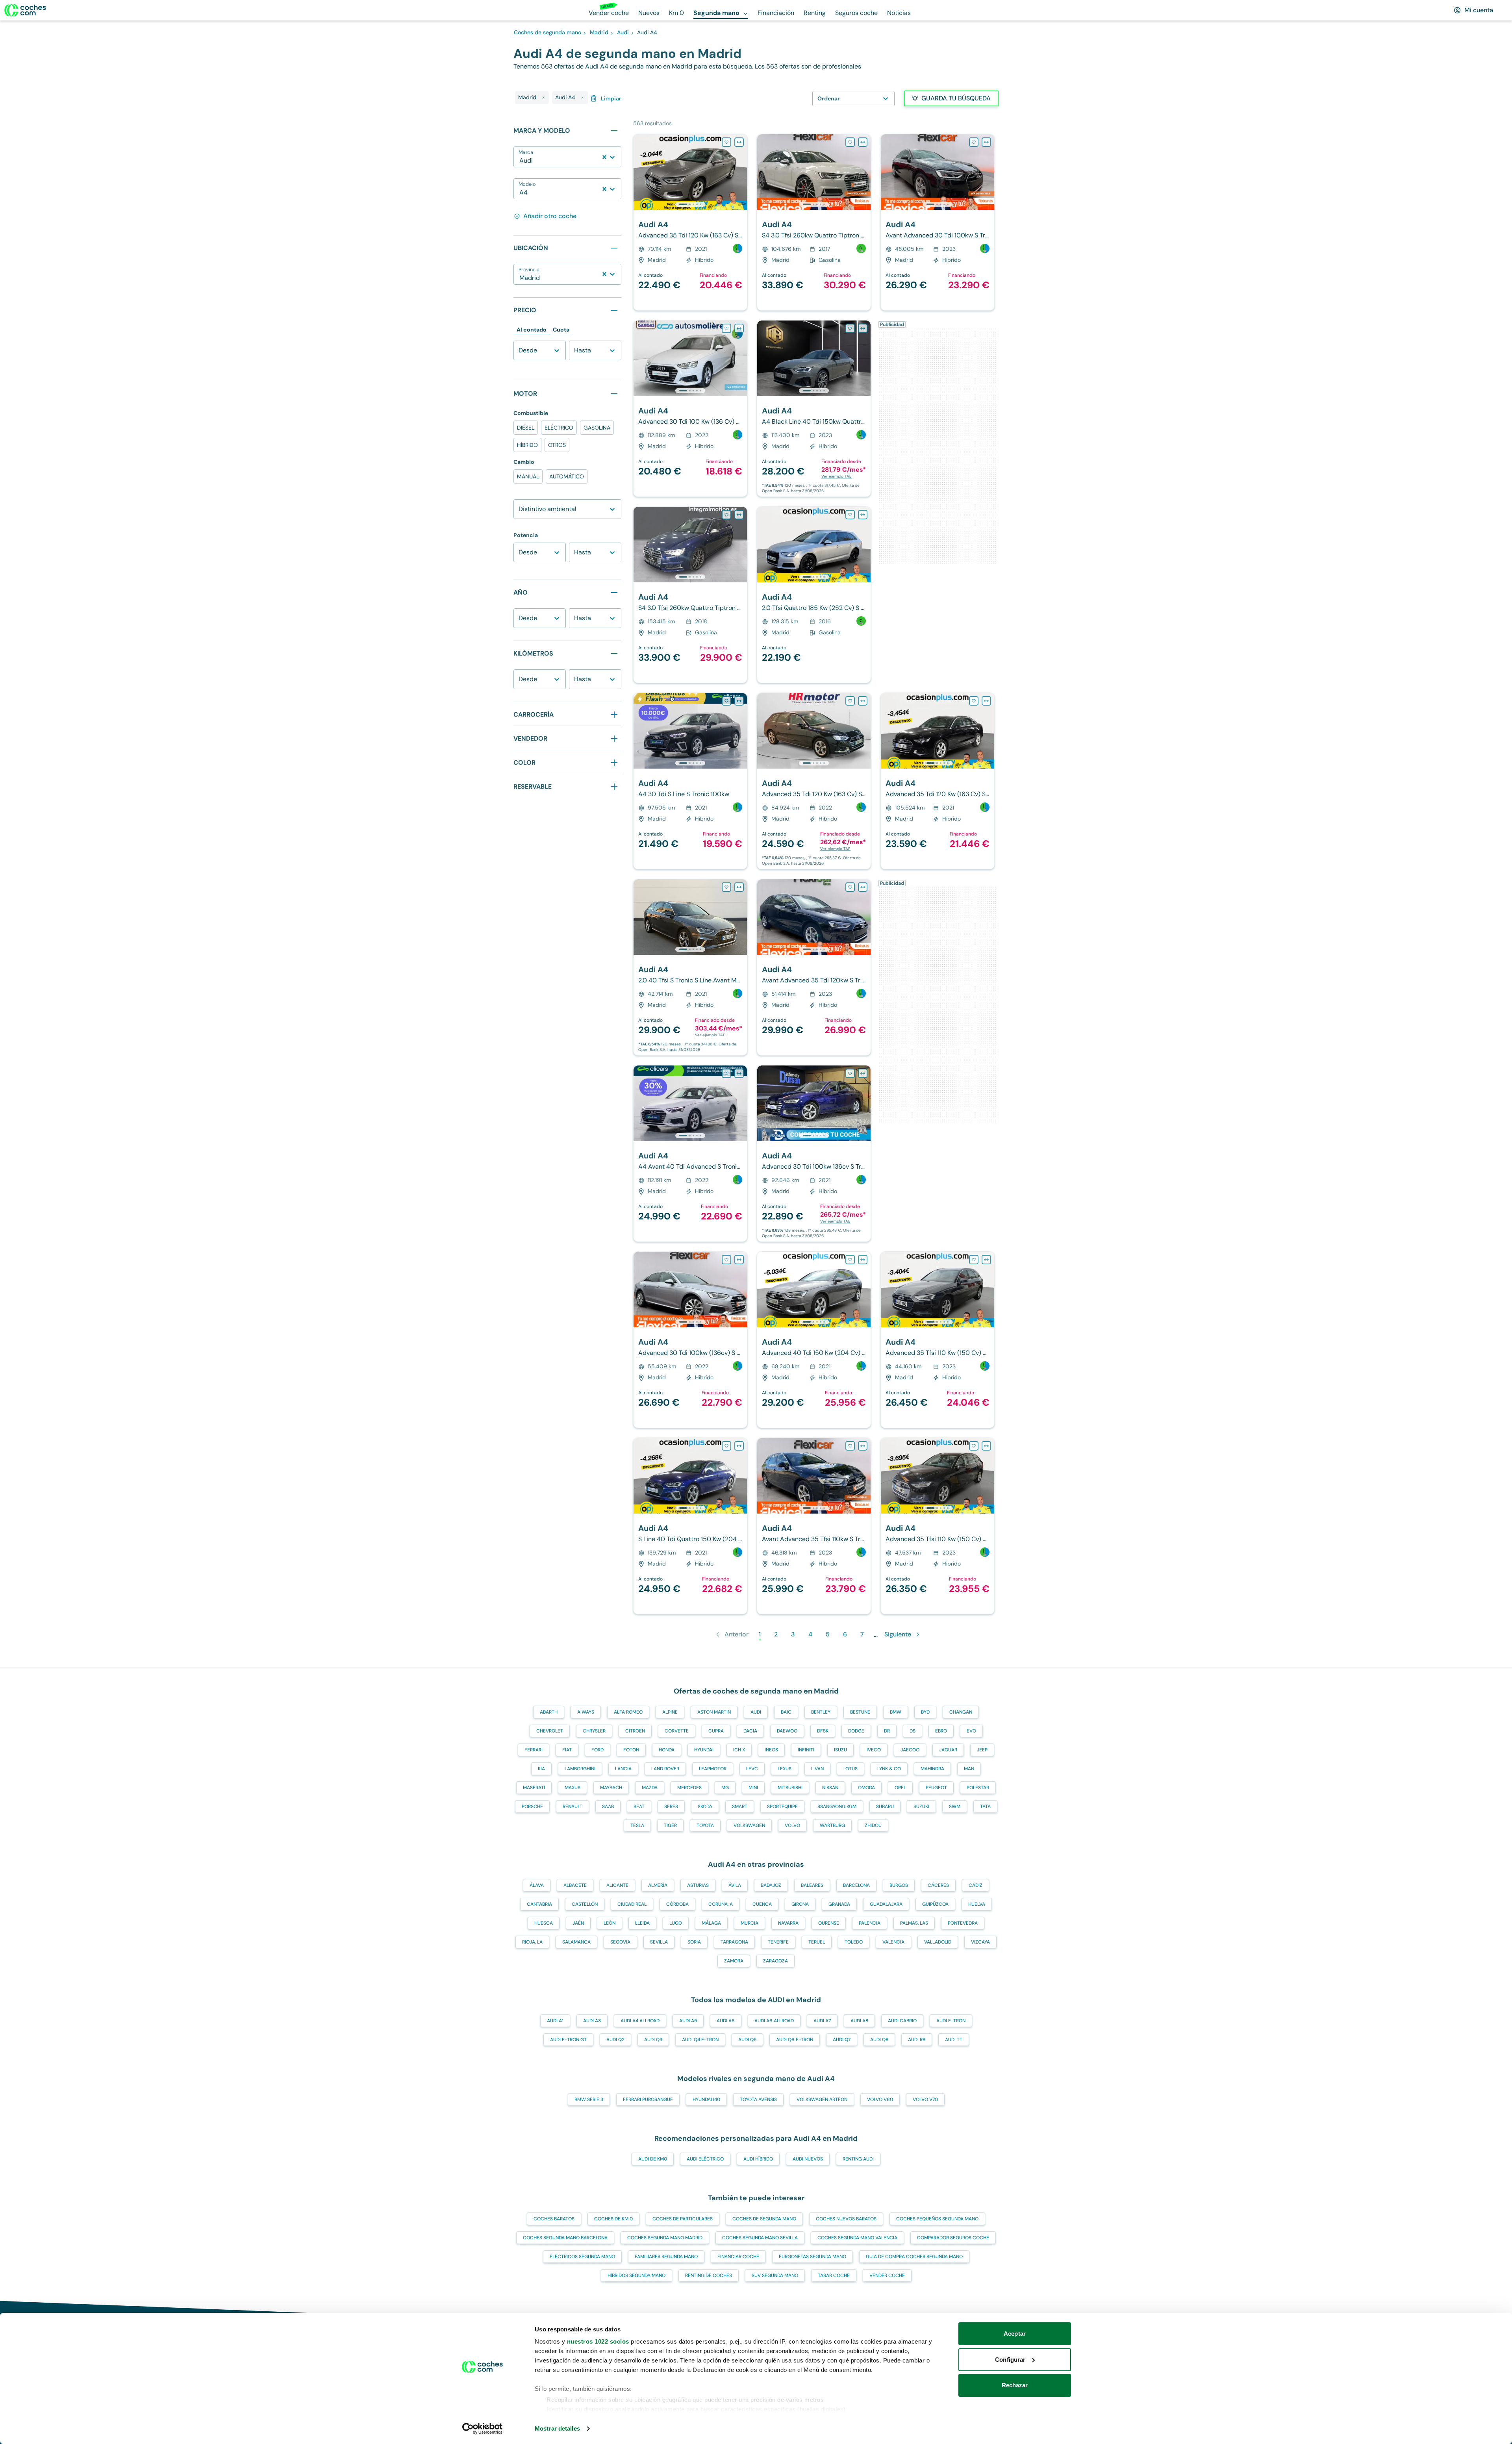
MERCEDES (689, 1788)
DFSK (823, 1731)
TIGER (670, 1825)
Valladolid (938, 1942)
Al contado (532, 330)
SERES (671, 1807)
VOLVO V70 (925, 2099)
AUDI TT (954, 2040)
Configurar (1010, 2360)
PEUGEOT (936, 1788)
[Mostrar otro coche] (690, 204)
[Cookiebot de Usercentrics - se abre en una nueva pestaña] (483, 2429)
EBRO (941, 1731)
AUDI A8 (859, 2021)
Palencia (870, 1923)
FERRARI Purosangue (648, 2099)
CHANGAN (961, 1712)
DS (913, 1731)
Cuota (561, 330)
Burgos (899, 1885)
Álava (537, 1885)
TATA (985, 1807)
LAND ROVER (665, 1769)
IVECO (874, 1750)
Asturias (698, 1885)
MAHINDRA (932, 1769)
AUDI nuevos (808, 2159)
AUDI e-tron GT (568, 2040)
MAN (969, 1769)
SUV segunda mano (775, 2275)
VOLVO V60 (880, 2099)
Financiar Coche (738, 2257)
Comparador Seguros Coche (953, 2238)
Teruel (817, 1942)
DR (887, 1731)
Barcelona (856, 1885)
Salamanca (576, 1942)
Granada (839, 1904)
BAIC (786, 1712)
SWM (955, 1807)
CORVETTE (677, 1731)
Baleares (812, 1885)
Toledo (854, 1942)
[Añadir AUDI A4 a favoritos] (726, 142)
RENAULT (573, 1807)
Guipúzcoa (935, 1904)
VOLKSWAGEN (749, 1825)
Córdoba (677, 1904)
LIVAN (817, 1769)
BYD (925, 1712)
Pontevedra (963, 1923)
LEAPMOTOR (713, 1769)
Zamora (734, 1961)
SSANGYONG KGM (837, 1807)
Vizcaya (980, 1942)
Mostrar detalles (557, 2428)
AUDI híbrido (758, 2159)
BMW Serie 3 (589, 2099)
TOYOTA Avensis (758, 2099)
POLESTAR (978, 1788)
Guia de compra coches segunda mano (914, 2257)
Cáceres (938, 1885)
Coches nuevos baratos (846, 2219)
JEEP (982, 1750)
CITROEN (635, 1731)
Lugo (676, 1923)
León (610, 1923)
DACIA (750, 1731)
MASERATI (534, 1788)
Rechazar (1015, 2385)
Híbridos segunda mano (636, 2275)
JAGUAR (948, 1750)
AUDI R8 (917, 2040)
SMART (740, 1807)
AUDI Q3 (653, 2040)
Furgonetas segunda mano (813, 2257)
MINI (753, 1788)
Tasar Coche (834, 2275)
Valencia (893, 1942)
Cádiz (976, 1885)
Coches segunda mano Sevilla (760, 2238)
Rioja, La (532, 1942)
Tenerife (778, 1942)
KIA (541, 1769)
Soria (694, 1942)
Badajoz (771, 1885)
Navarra (788, 1923)
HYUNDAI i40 (706, 2099)
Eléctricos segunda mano (582, 2257)
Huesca (544, 1923)
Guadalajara (886, 1904)
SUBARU (885, 1807)
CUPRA (716, 1731)
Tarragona (734, 1942)
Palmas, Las (914, 1923)
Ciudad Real (632, 1904)
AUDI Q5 (747, 2040)
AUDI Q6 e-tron (795, 2040)
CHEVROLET (550, 1731)
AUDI (756, 1712)
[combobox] (520, 161)
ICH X (739, 1750)
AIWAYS (586, 1712)
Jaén (578, 1923)
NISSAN (830, 1788)
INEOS (771, 1750)
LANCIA (623, 1769)
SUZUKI (921, 1807)
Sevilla (659, 1942)
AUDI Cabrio (902, 2021)
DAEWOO (787, 1731)
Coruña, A (721, 1904)
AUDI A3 (592, 2021)
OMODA (866, 1788)
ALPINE (670, 1712)
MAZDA (650, 1788)
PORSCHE (532, 1807)
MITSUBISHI (790, 1788)
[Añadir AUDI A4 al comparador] (739, 142)
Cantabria (539, 1904)
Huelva (977, 1904)
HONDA (667, 1750)
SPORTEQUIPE (782, 1807)
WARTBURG (832, 1825)
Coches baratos (554, 2219)
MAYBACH (611, 1788)
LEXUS (785, 1769)
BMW (896, 1712)
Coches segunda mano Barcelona (565, 2238)
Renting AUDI (858, 2159)
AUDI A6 (726, 2021)
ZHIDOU (873, 1825)
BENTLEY (821, 1712)
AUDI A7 (822, 2021)
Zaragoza (775, 1961)
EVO (971, 1731)
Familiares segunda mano (666, 2257)
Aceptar (1015, 2334)
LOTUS (850, 1769)
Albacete (575, 1885)
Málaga (711, 1923)
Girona (800, 1904)
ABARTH (549, 1712)
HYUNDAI (704, 1750)
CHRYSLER (594, 1731)
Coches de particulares (683, 2219)
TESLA (637, 1825)
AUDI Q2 (615, 2040)
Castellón (585, 1904)
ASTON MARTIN (714, 1712)
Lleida (642, 1923)
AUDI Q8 (879, 2040)
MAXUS (573, 1788)
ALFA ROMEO (628, 1712)
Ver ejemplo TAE (837, 476)
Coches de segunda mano (764, 2219)
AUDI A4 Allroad (640, 2021)
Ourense (829, 1923)
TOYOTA (705, 1825)
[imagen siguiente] (741, 172)
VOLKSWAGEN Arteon (822, 2099)
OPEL (900, 1788)
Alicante (617, 1885)
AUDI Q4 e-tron (700, 2040)
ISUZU (840, 1750)
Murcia (750, 1923)
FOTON (631, 1750)
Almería (658, 1885)
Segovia (620, 1942)
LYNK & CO (889, 1769)
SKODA (705, 1807)
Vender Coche (887, 2275)
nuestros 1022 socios (598, 2341)
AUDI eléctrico (705, 2159)
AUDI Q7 (842, 2040)
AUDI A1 (555, 2021)
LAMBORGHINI (580, 1769)
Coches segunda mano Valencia (857, 2238)
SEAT (639, 1807)
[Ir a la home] (25, 10)
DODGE (856, 1731)
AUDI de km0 (653, 2159)
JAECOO (910, 1750)
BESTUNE (860, 1712)
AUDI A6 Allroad (774, 2021)
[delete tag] (543, 98)
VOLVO (792, 1825)
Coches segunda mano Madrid (665, 2238)
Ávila (735, 1885)
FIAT (567, 1750)
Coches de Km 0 (613, 2219)
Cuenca (762, 1904)
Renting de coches (709, 2275)
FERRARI (534, 1750)
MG (725, 1788)
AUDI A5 (688, 2021)
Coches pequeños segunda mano (937, 2219)
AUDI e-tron (951, 2021)
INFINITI (806, 1750)
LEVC (752, 1769)
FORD (598, 1750)
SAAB (608, 1807)
